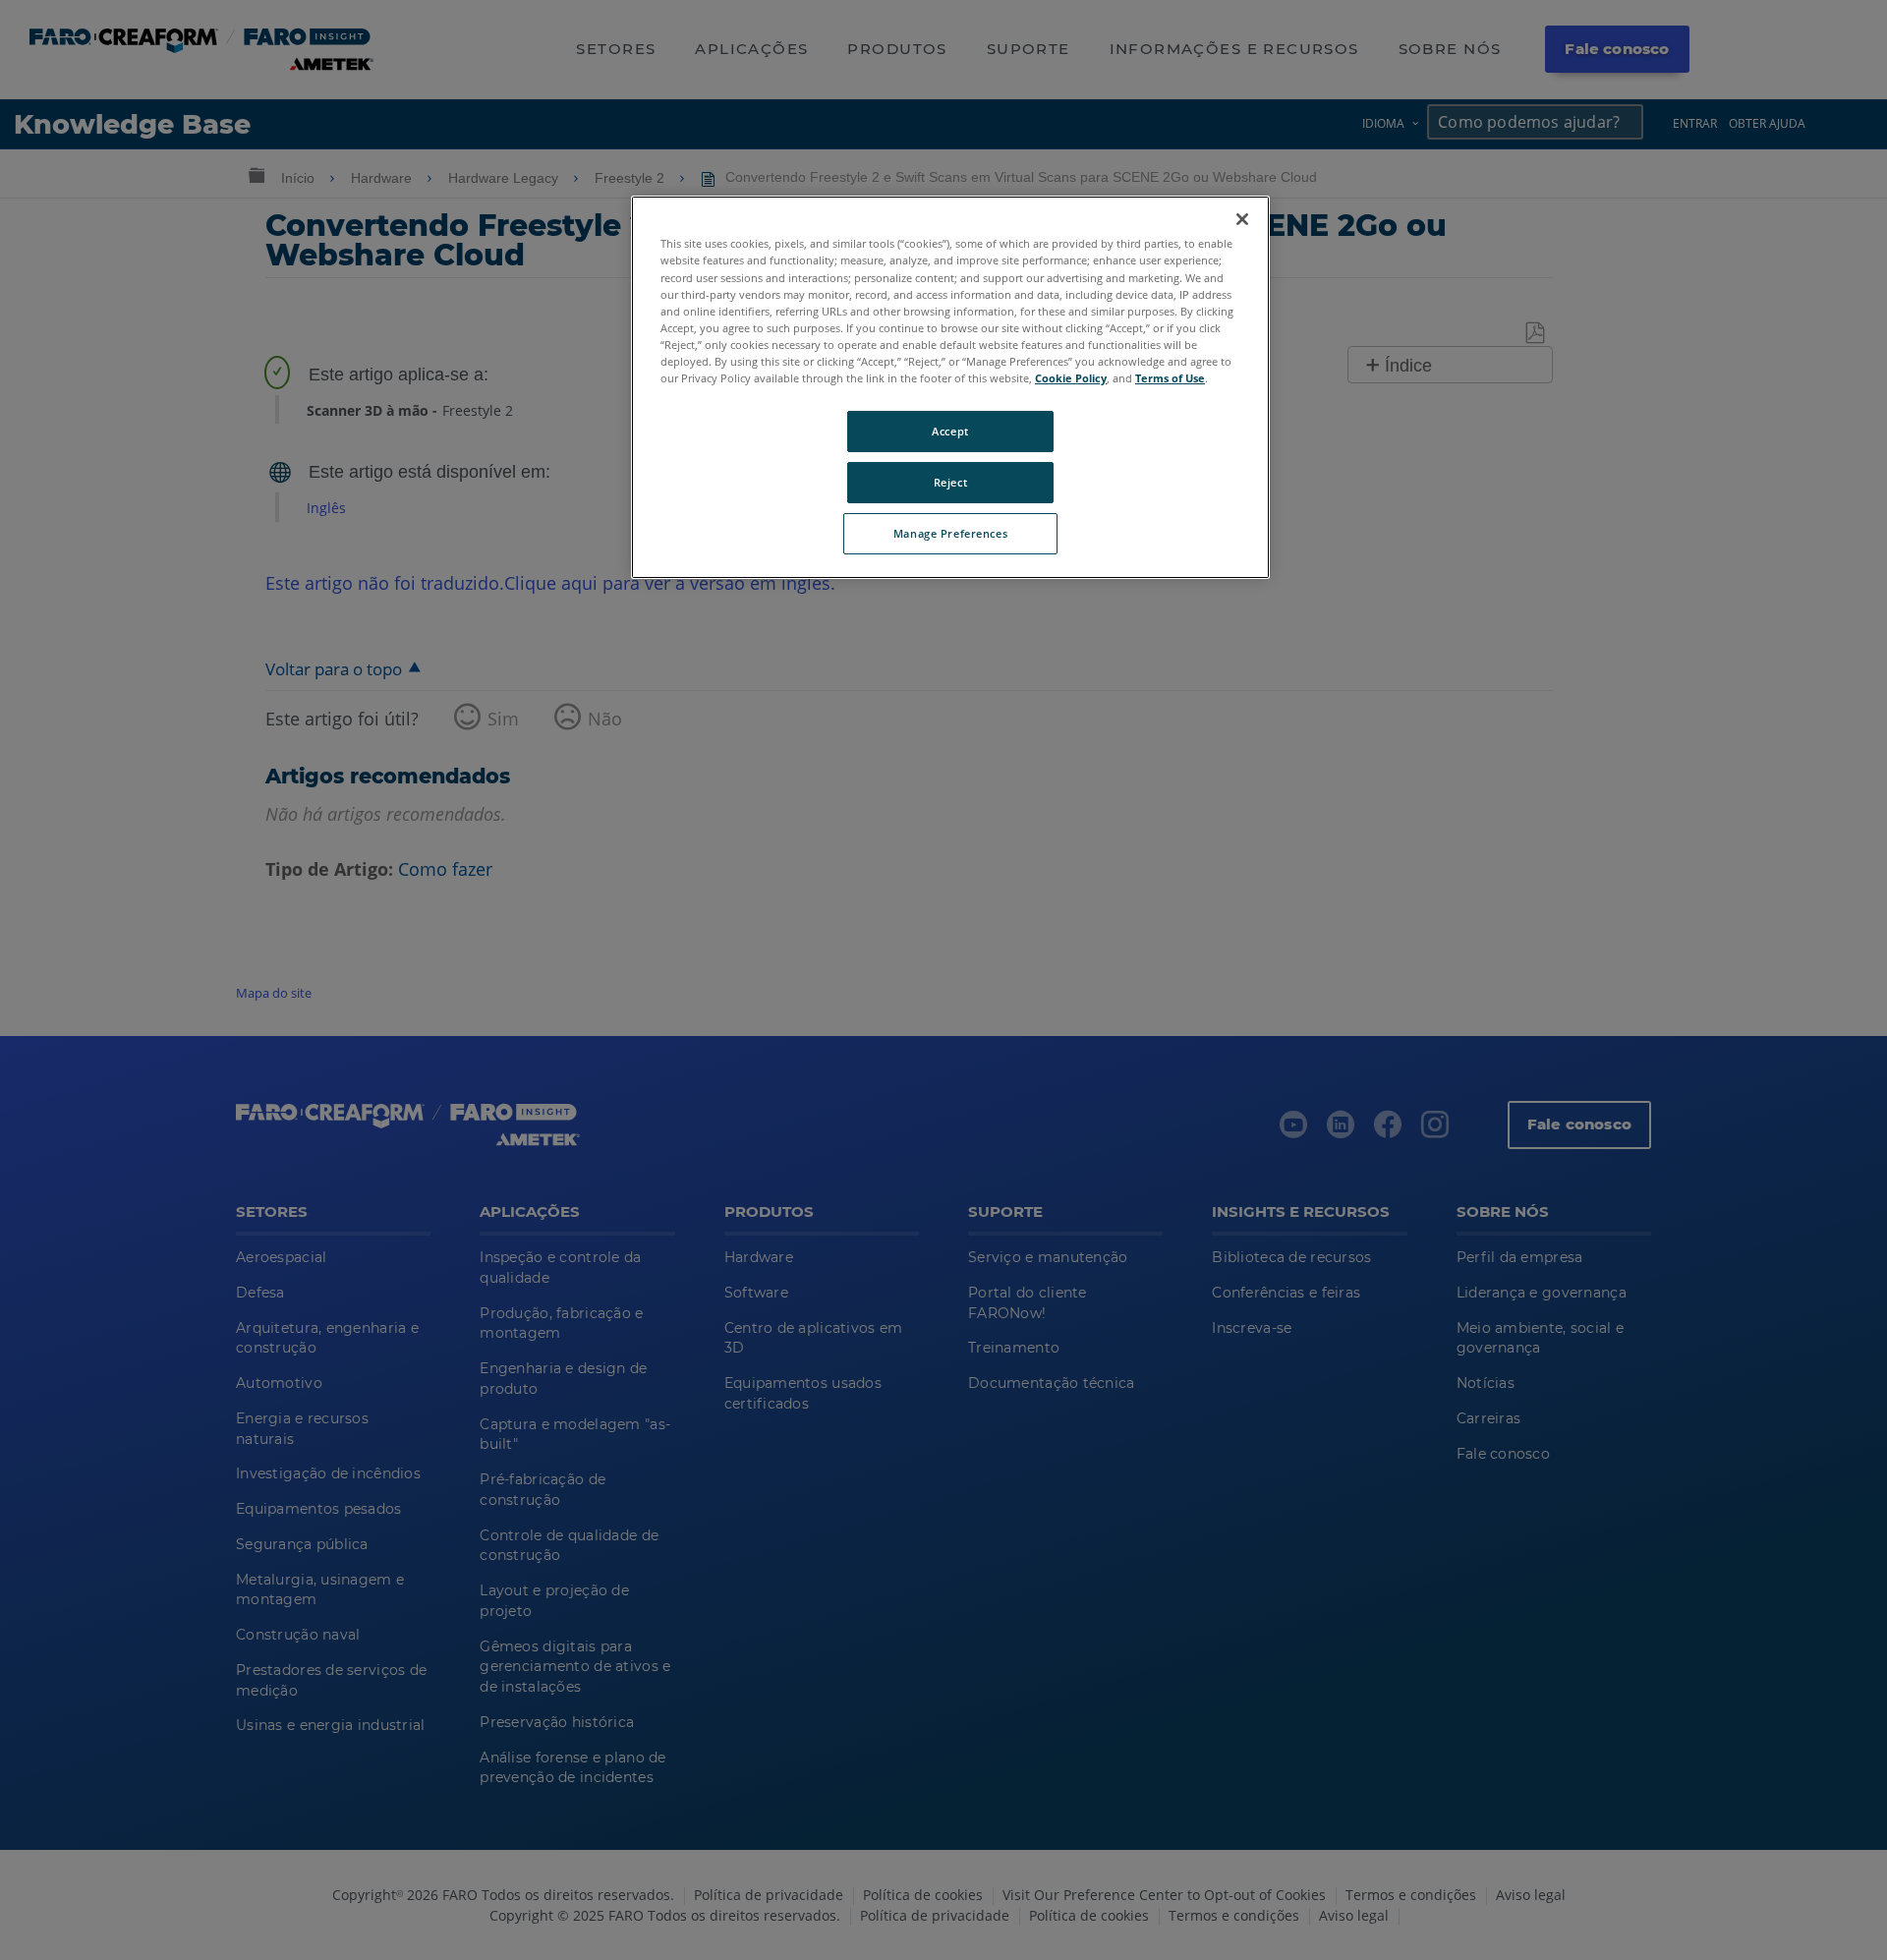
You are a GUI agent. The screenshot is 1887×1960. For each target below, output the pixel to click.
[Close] (1242, 219)
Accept (950, 431)
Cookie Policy (1071, 378)
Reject (950, 482)
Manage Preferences (950, 533)
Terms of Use (1170, 378)
